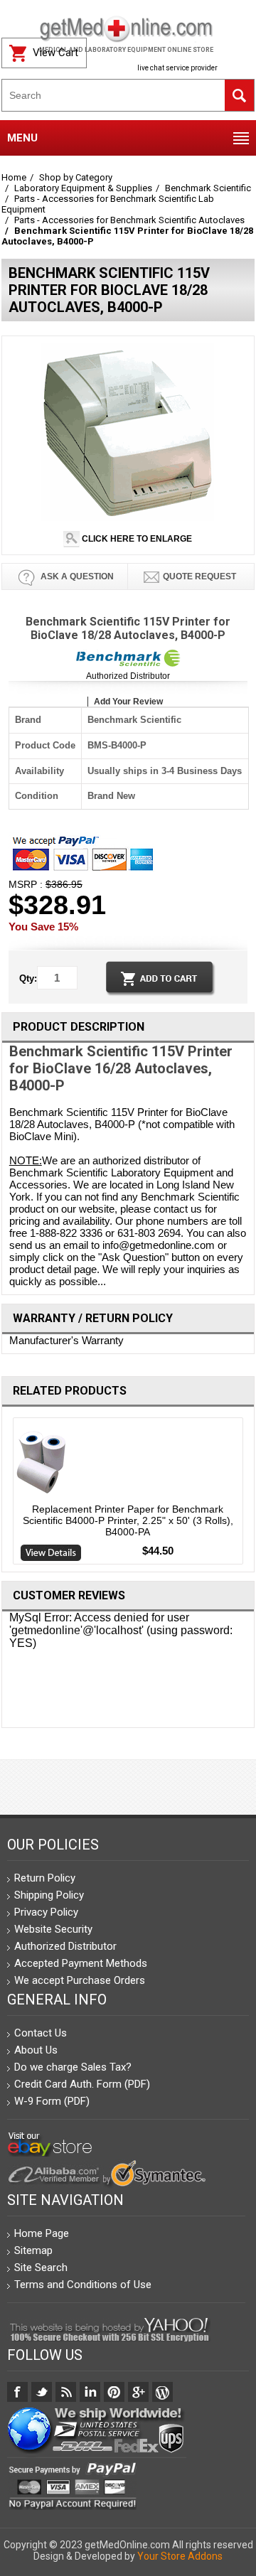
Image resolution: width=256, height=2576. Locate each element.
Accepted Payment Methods (81, 1963)
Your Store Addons (180, 2556)
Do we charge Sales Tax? (73, 2067)
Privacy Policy (46, 1912)
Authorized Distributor (128, 676)
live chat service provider (177, 68)
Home (14, 177)
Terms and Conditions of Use (83, 2285)
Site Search (41, 2268)
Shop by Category (76, 177)
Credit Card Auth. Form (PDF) (82, 2084)
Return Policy (45, 1878)
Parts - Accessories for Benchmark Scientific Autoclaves (129, 220)
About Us (36, 2050)
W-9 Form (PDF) (52, 2101)
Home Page (42, 2233)
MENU (22, 138)
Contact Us (41, 2033)
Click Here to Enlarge (136, 539)
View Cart (55, 53)
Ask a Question (76, 576)
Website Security (53, 1929)
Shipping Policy (49, 1895)
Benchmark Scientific (208, 188)
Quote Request (199, 576)
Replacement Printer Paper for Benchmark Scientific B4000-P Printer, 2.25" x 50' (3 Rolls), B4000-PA (128, 1520)
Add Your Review (128, 702)
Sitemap (33, 2250)
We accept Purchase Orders (80, 1980)
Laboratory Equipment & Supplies (83, 188)
